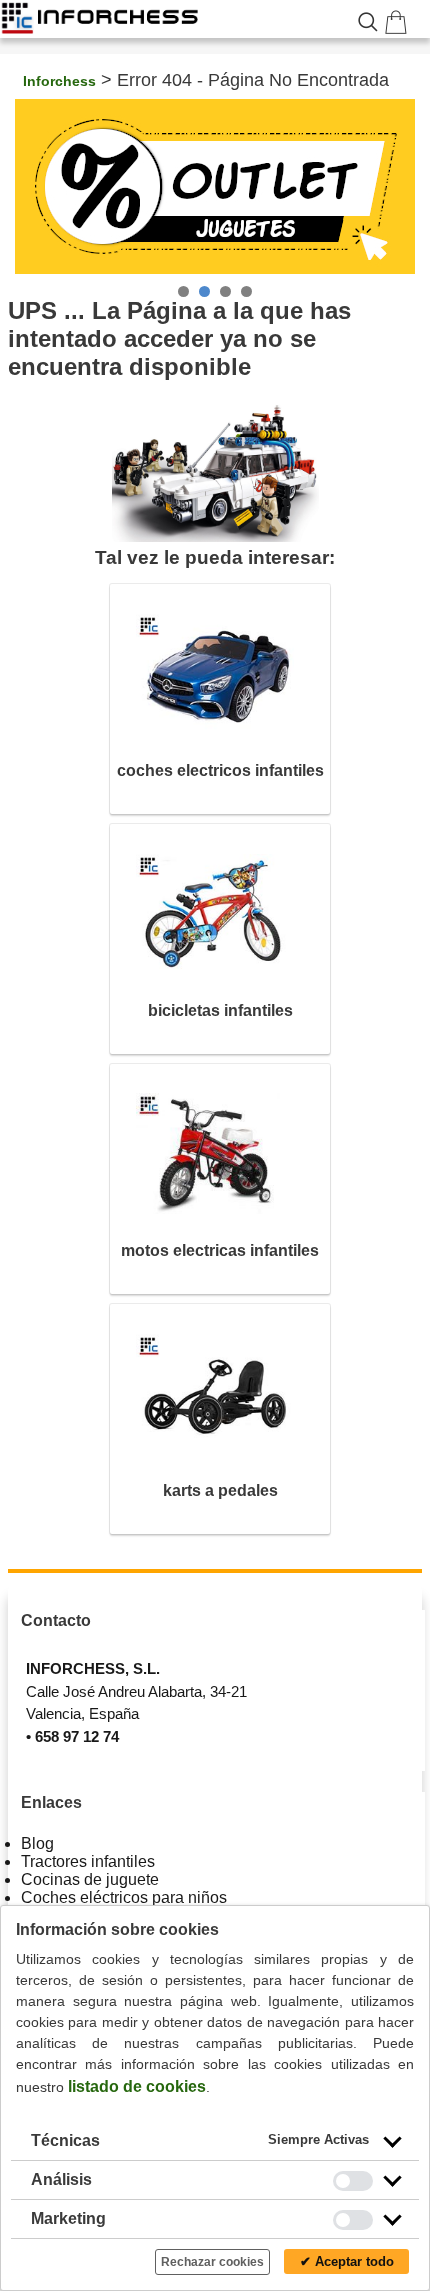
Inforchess (59, 81)
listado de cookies (137, 2086)
